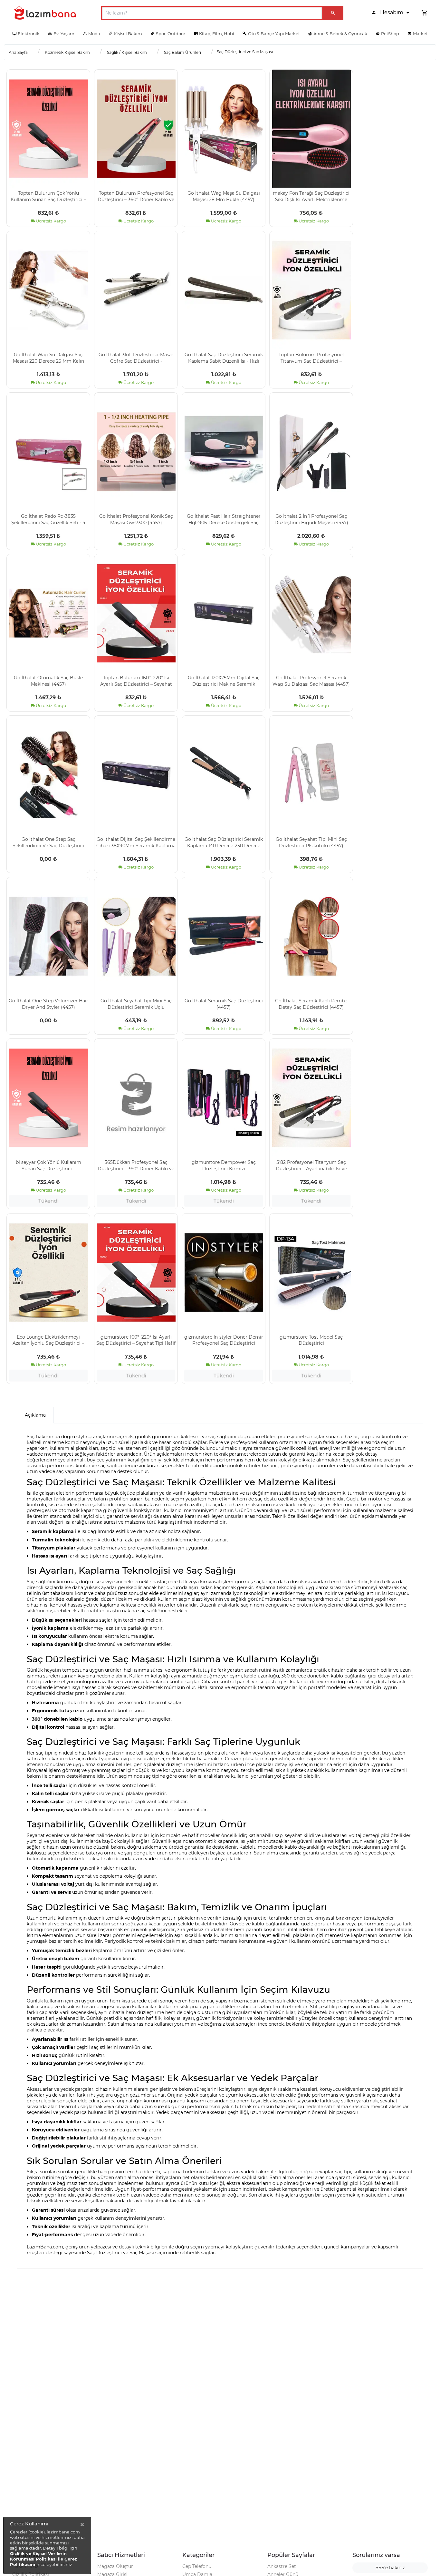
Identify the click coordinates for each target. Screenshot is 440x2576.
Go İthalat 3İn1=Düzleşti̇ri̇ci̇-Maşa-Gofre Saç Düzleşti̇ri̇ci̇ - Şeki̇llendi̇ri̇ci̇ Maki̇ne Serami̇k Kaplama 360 (136, 358)
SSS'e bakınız (390, 2568)
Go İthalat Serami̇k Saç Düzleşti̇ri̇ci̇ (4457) (224, 1004)
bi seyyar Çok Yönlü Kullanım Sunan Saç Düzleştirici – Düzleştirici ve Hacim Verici (48, 1165)
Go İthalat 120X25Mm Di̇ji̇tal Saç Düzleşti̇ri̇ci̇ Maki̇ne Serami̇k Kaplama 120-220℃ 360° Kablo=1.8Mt (224, 681)
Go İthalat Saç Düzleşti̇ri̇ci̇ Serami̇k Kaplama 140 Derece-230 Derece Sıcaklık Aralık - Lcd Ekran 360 (224, 842)
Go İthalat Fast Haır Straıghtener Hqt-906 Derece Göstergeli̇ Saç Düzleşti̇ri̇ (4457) (224, 519)
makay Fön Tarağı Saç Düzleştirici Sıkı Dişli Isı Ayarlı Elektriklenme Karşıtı (311, 196)
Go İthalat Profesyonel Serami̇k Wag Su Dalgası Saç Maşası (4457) (311, 681)
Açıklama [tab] (35, 1415)
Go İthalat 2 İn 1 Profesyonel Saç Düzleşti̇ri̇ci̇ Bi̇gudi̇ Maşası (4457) (311, 519)
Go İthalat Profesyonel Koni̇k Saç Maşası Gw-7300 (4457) (136, 519)
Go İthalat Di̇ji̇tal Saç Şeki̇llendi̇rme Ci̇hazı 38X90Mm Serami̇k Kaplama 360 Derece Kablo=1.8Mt (136, 842)
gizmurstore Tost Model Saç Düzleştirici (311, 1340)
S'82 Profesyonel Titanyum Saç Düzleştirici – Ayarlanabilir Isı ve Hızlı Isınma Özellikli (311, 1165)
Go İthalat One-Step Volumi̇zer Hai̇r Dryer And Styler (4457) (48, 1004)
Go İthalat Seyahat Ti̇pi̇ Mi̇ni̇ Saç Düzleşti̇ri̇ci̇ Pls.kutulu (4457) (311, 842)
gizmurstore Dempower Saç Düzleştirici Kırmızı (224, 1165)
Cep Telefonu (197, 2566)
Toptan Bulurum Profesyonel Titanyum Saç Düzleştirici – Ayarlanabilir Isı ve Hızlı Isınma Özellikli (311, 358)
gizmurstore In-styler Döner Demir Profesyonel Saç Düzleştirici (224, 1340)
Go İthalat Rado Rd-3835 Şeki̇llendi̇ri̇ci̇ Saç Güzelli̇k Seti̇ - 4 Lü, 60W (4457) (48, 519)
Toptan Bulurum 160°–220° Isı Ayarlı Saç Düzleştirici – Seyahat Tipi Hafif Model (136, 681)
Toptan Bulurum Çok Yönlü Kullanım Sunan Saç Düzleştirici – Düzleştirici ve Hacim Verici (48, 196)
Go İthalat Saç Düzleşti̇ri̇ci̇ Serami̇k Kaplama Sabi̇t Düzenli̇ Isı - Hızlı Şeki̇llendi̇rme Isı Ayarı (224, 358)
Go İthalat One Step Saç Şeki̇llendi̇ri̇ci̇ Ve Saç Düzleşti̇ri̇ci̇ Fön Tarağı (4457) (48, 842)
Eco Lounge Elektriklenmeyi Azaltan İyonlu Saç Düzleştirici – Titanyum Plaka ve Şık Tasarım (48, 1340)
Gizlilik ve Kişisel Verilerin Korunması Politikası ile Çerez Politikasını (43, 2559)
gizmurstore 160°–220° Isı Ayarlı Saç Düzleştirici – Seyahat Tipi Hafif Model (136, 1340)
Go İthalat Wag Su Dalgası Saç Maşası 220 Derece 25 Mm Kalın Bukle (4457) (48, 358)
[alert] (47, 2545)
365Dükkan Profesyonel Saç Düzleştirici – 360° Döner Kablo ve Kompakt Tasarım (136, 1165)
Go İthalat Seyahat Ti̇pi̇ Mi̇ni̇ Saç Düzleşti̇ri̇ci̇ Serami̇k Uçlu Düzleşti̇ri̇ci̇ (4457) (136, 1004)
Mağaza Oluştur (115, 2566)
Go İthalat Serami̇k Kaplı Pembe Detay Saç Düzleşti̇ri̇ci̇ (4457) (311, 1004)
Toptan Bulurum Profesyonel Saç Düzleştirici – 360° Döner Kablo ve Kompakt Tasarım (136, 196)
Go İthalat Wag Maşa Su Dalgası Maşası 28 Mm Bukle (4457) (224, 196)
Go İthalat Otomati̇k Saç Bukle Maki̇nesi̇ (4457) (48, 681)
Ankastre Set (282, 2566)
